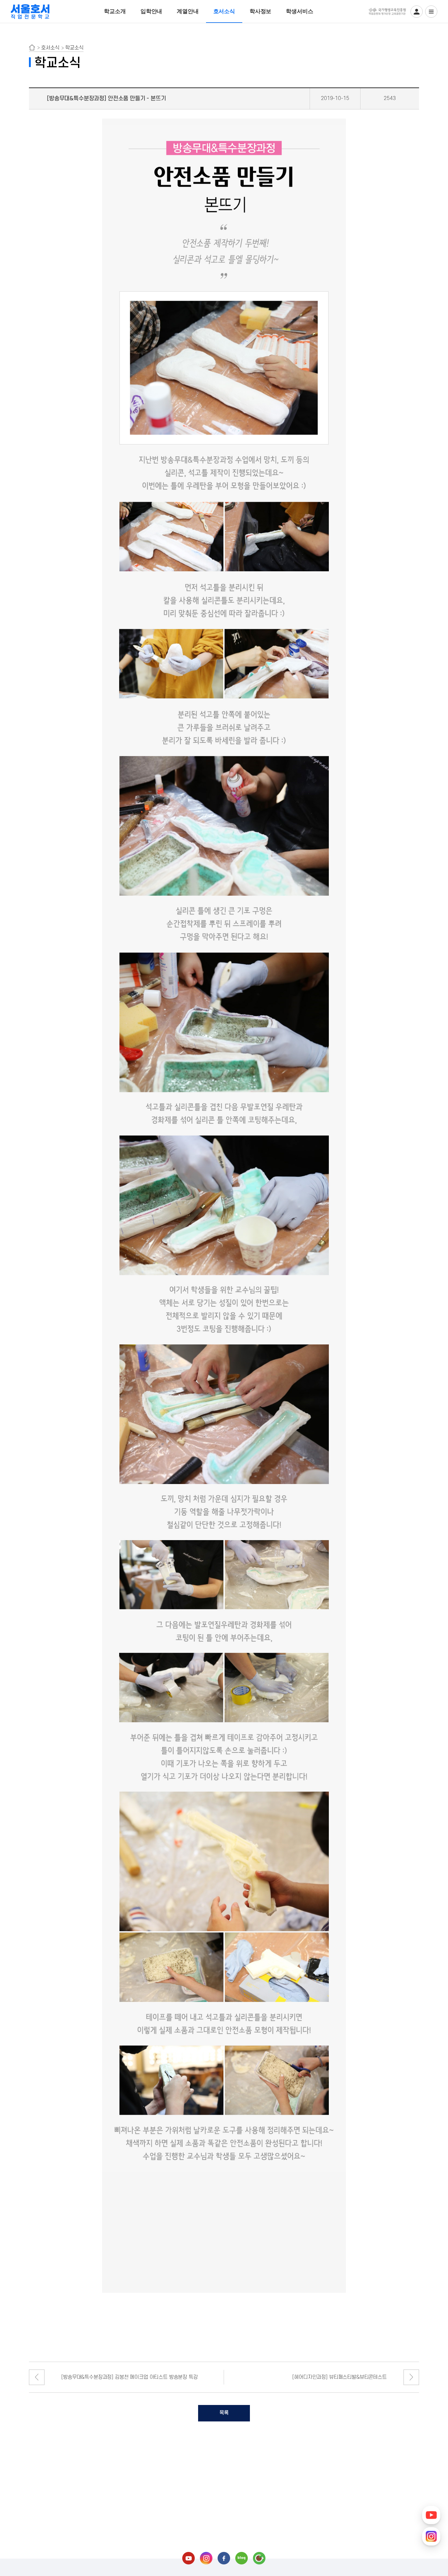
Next (411, 2377)
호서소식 (224, 11)
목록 (224, 2413)
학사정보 (260, 11)
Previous (37, 2377)
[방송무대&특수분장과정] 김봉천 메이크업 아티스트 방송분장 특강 (129, 2377)
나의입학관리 (417, 12)
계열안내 (188, 11)
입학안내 (151, 11)
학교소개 (115, 11)
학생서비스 (299, 11)
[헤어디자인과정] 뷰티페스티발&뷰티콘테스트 (339, 2377)
